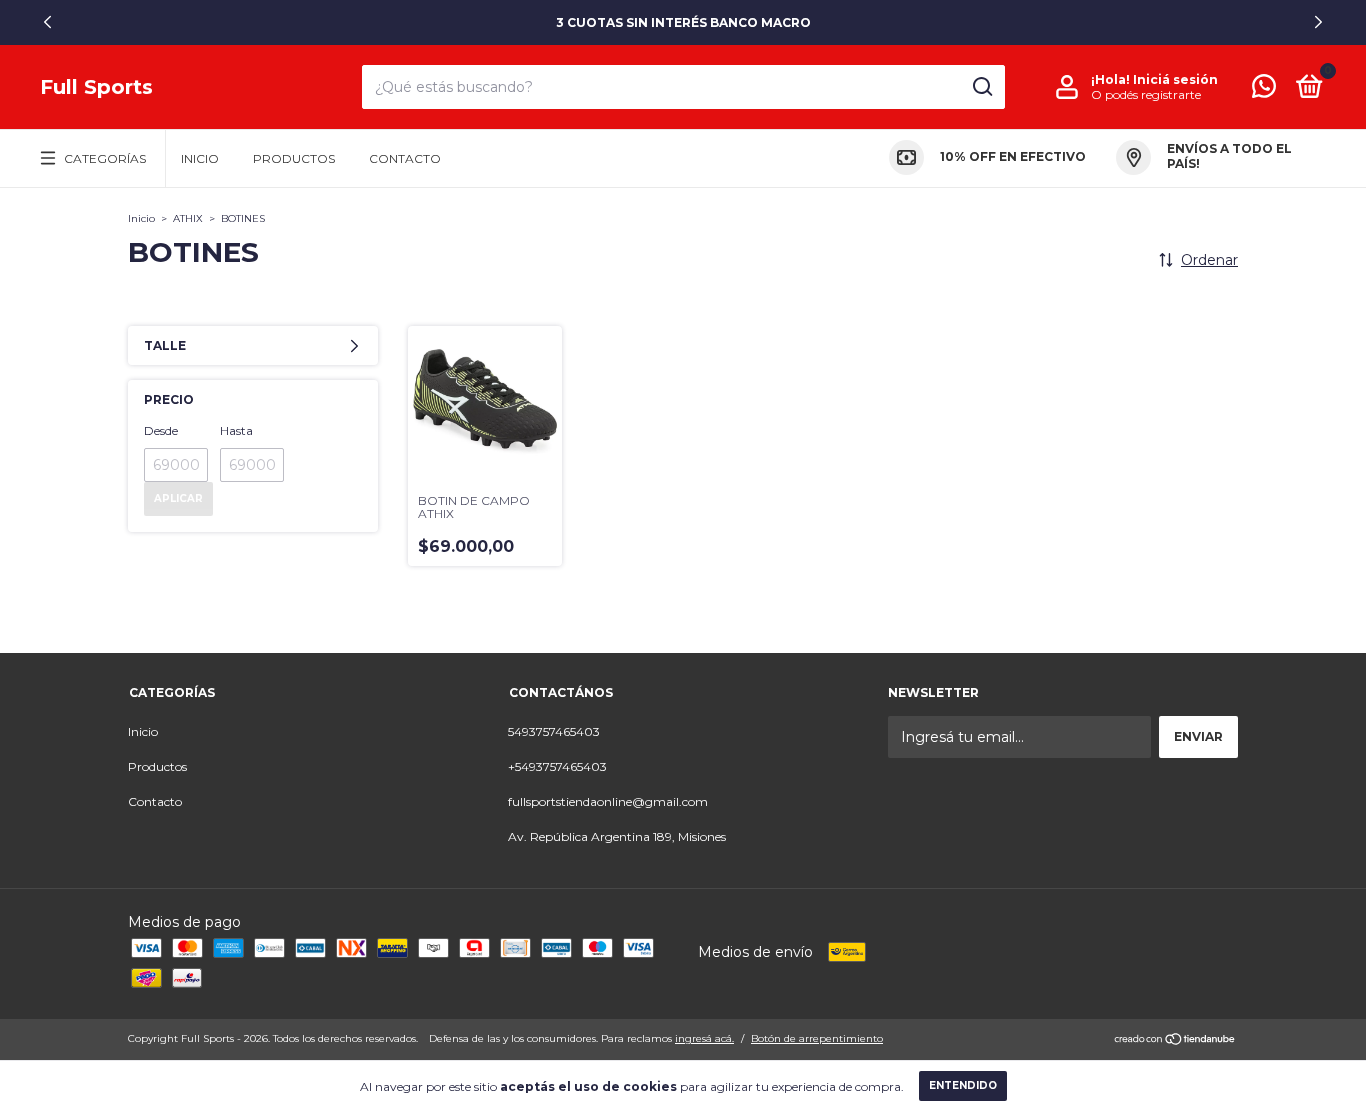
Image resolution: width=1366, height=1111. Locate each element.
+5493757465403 (557, 766)
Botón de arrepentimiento (817, 1038)
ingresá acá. (704, 1038)
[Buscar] (981, 87)
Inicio (200, 158)
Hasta (236, 430)
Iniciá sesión (1175, 79)
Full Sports (96, 87)
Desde (161, 430)
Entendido (963, 1085)
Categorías (105, 158)
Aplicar (178, 498)
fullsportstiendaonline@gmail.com (608, 801)
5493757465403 (554, 731)
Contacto (405, 158)
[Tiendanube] (1175, 1041)
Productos (294, 158)
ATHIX (188, 218)
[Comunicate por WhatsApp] (1264, 90)
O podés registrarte (1146, 94)
